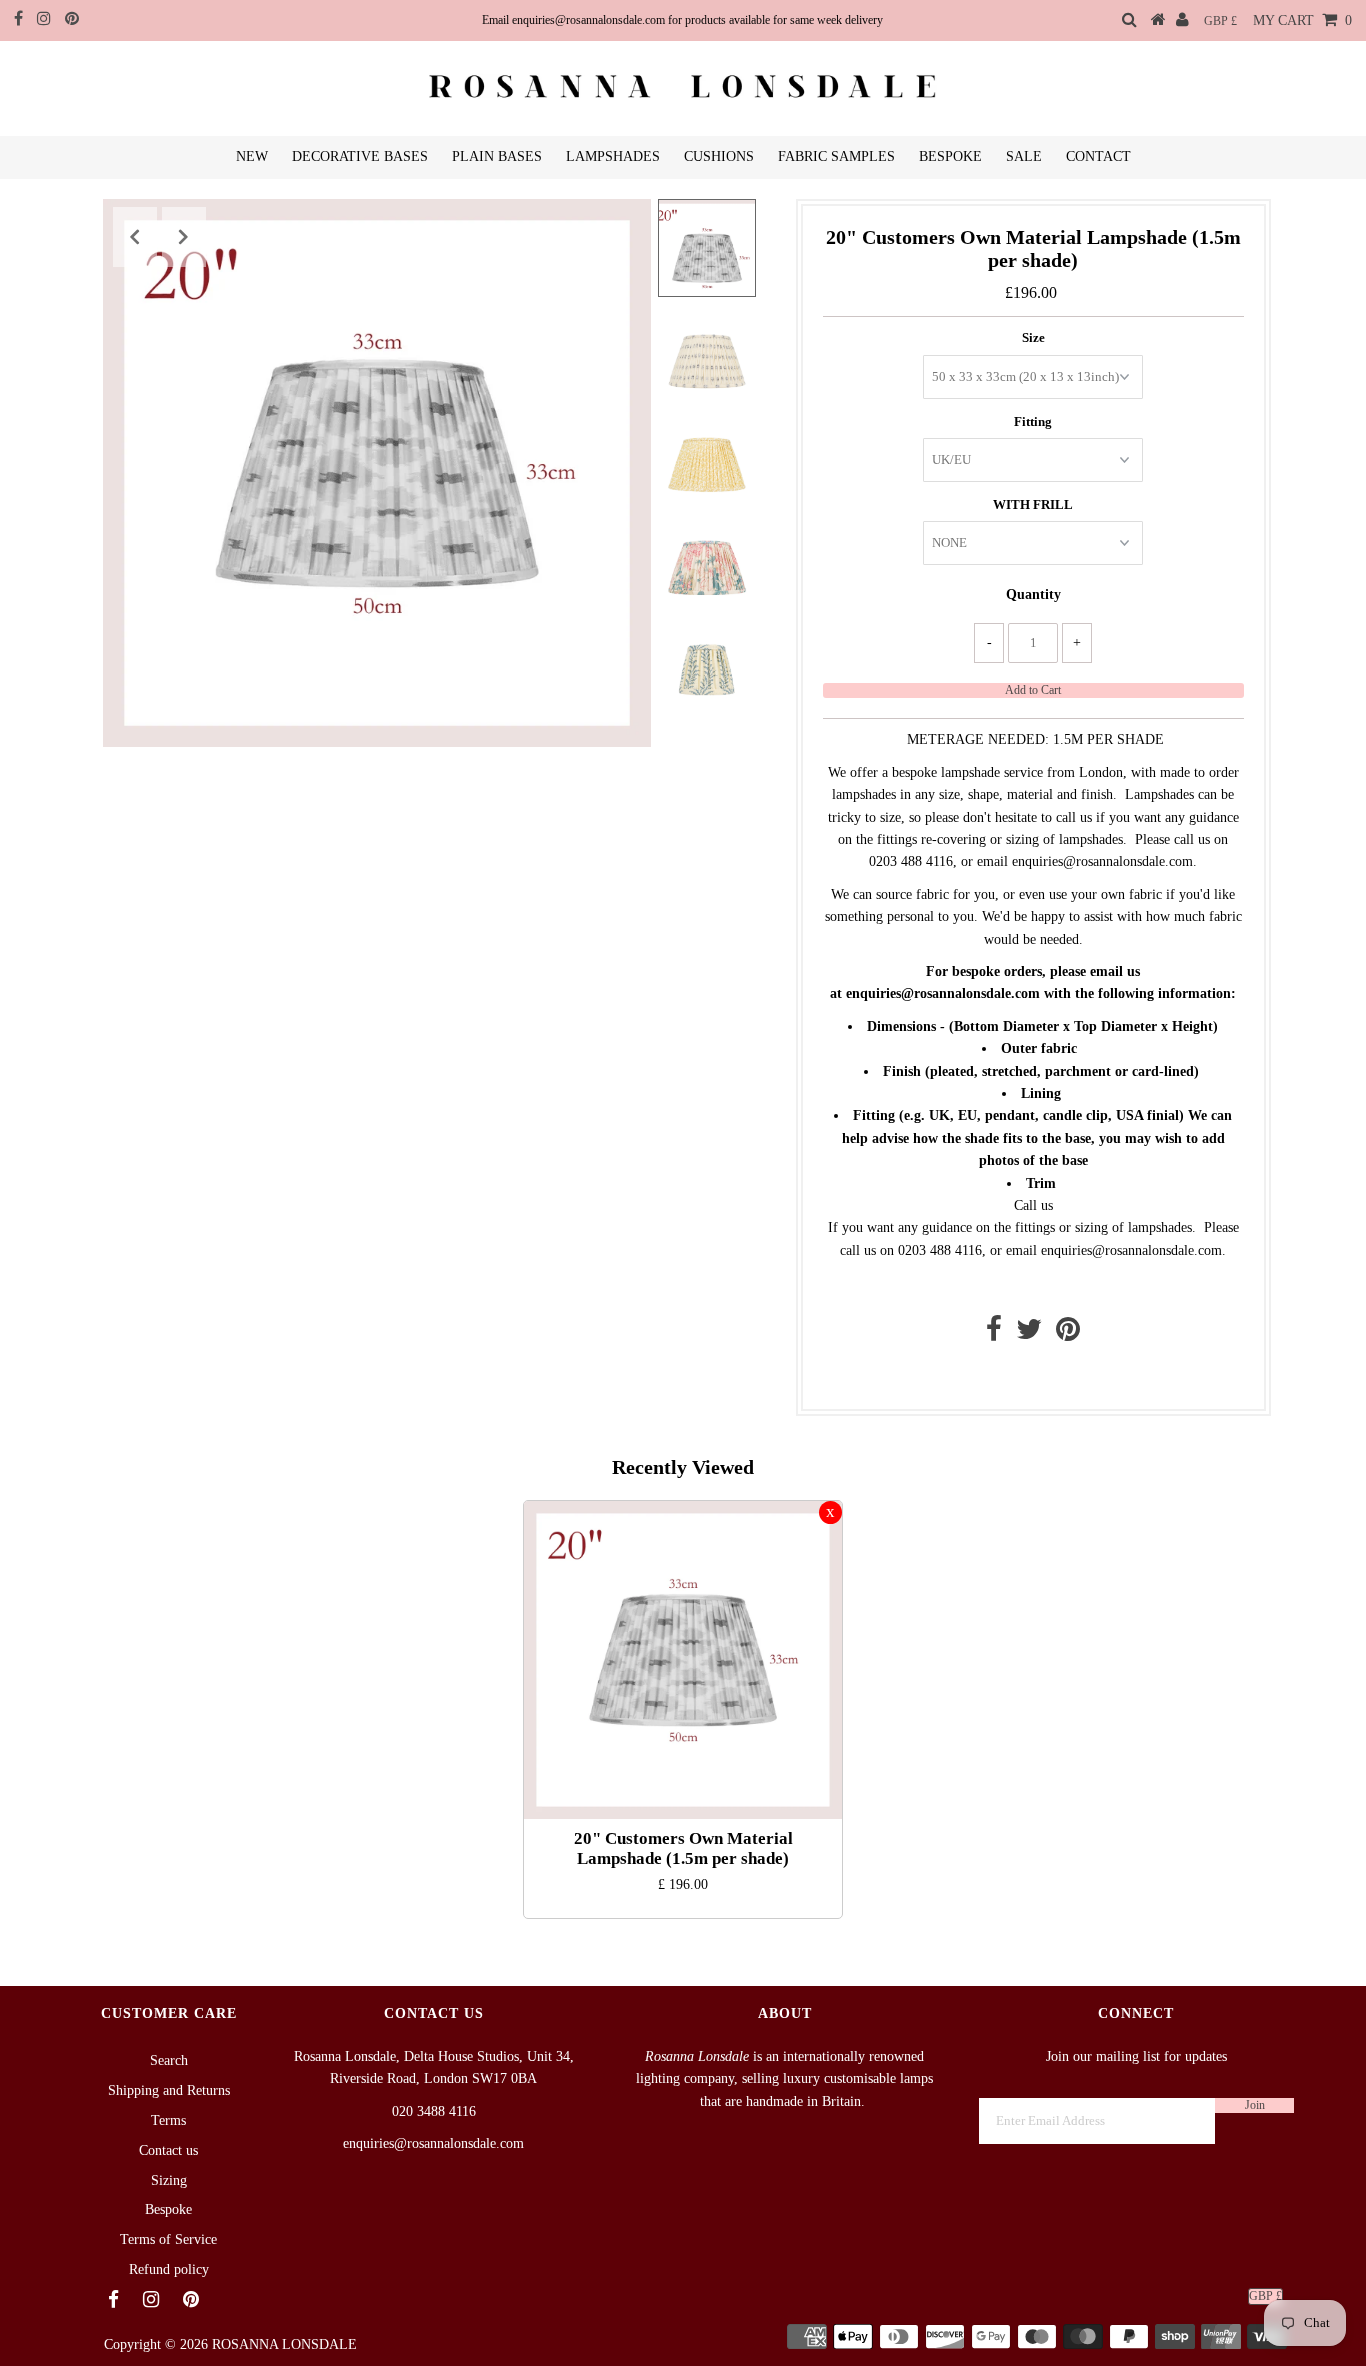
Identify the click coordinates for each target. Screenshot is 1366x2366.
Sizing (169, 2180)
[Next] (184, 237)
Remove (830, 1512)
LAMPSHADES (613, 156)
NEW (252, 156)
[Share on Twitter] (1029, 1334)
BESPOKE (950, 156)
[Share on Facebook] (994, 1334)
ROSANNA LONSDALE (284, 2344)
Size (1033, 337)
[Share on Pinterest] (1068, 1334)
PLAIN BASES (497, 156)
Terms (168, 2120)
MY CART (1302, 20)
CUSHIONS (719, 156)
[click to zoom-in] (619, 231)
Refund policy (169, 2269)
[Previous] (135, 237)
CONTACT (1098, 156)
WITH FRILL (1033, 504)
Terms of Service (168, 2239)
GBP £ (1220, 21)
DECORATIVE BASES (360, 156)
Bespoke (168, 2209)
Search (169, 2060)
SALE (1024, 156)
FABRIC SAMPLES (836, 156)
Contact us (1028, 1376)
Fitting (1033, 421)
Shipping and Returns (169, 2090)
